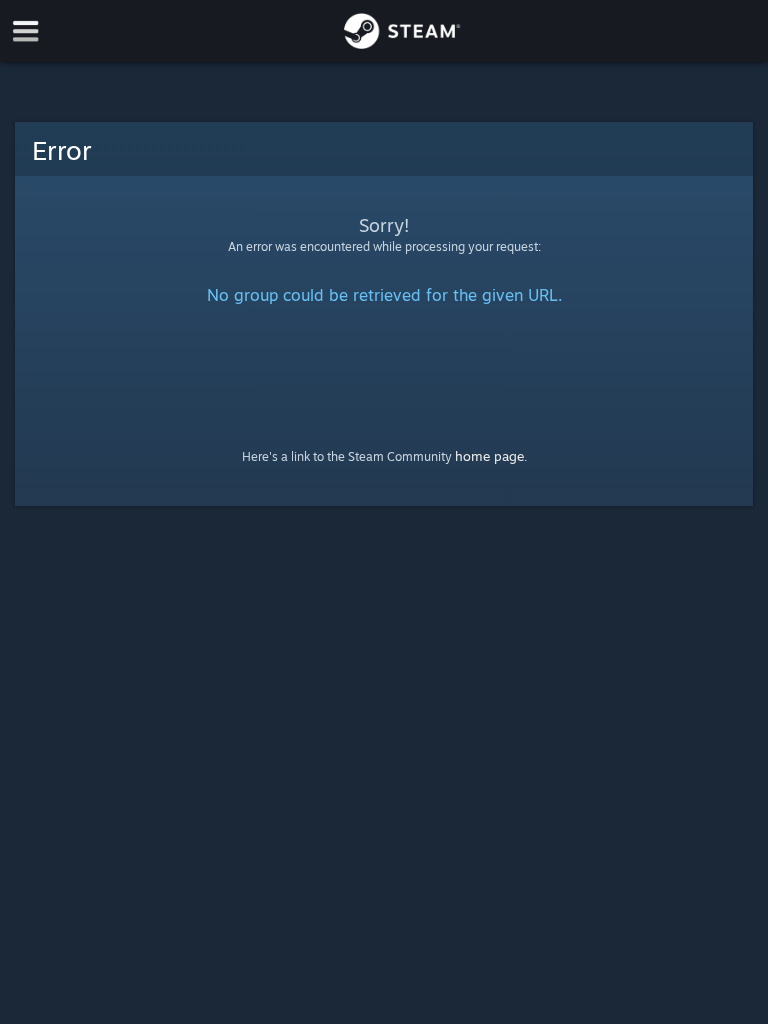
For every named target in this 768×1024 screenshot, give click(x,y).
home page (489, 456)
